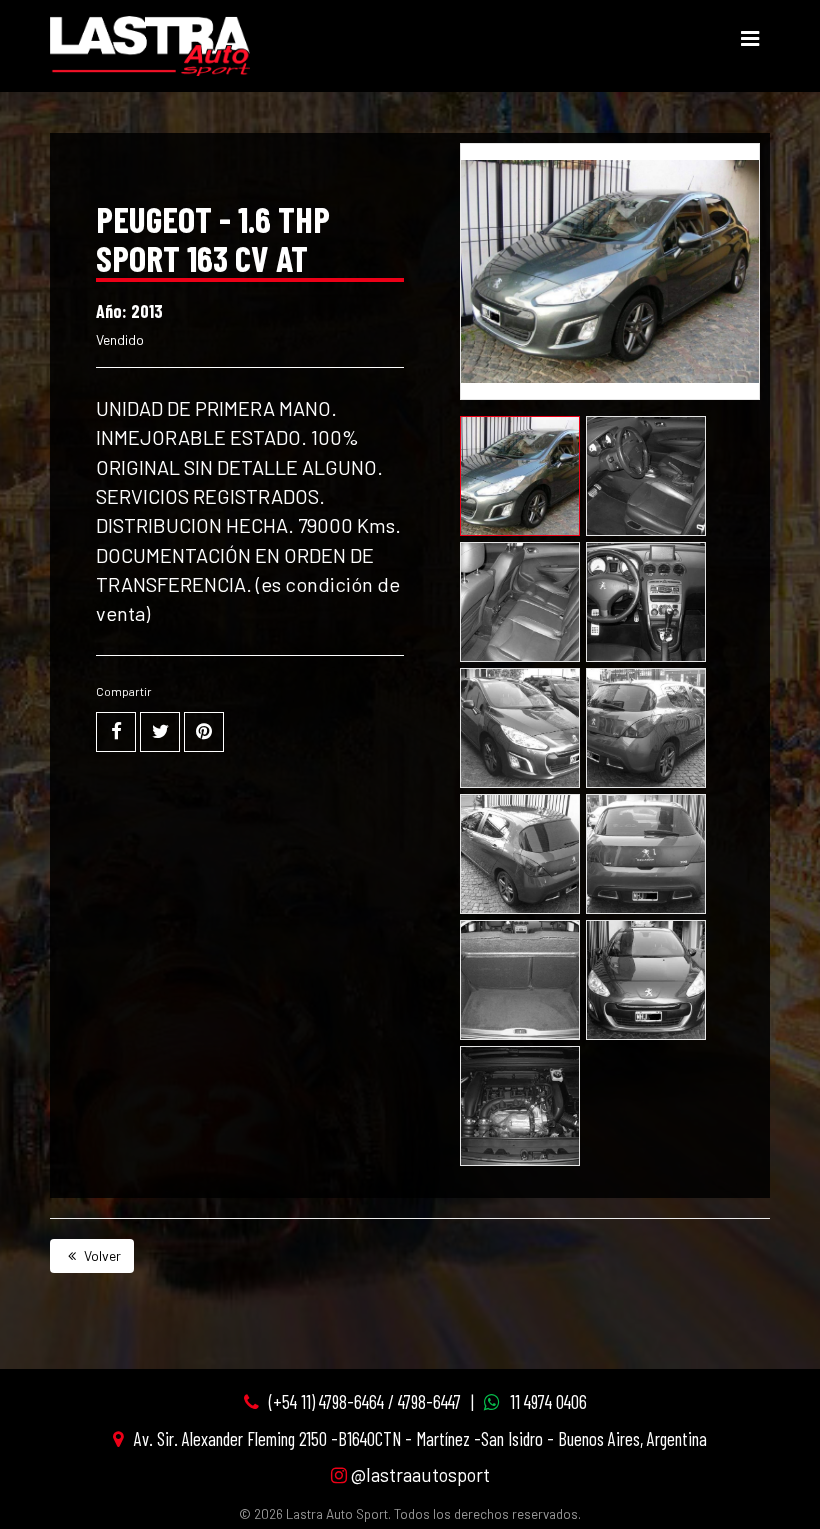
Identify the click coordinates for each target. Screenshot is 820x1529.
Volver (101, 1255)
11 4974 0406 (548, 1401)
